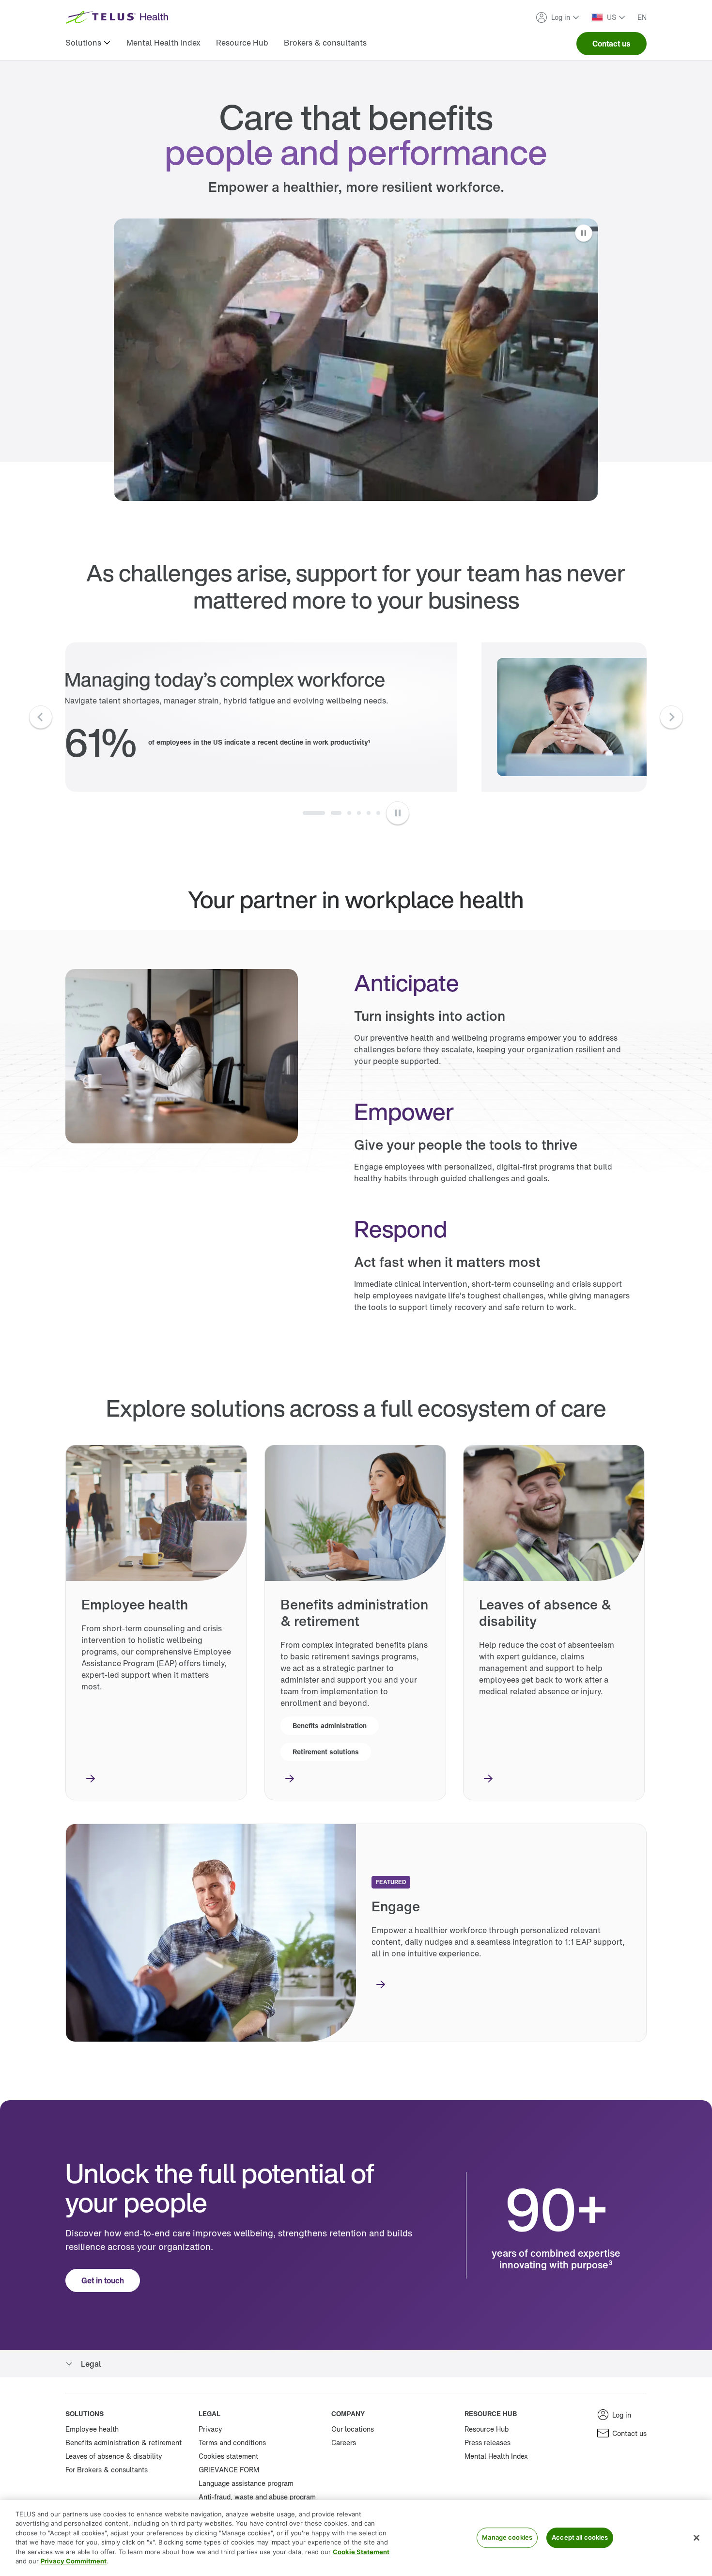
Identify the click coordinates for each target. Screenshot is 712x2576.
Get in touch (103, 2280)
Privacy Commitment (74, 2561)
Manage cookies (507, 2538)
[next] (671, 717)
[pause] (398, 813)
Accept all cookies (580, 2538)
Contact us (611, 44)
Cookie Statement (361, 2552)
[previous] (41, 717)
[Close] (697, 2538)
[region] (356, 2538)
